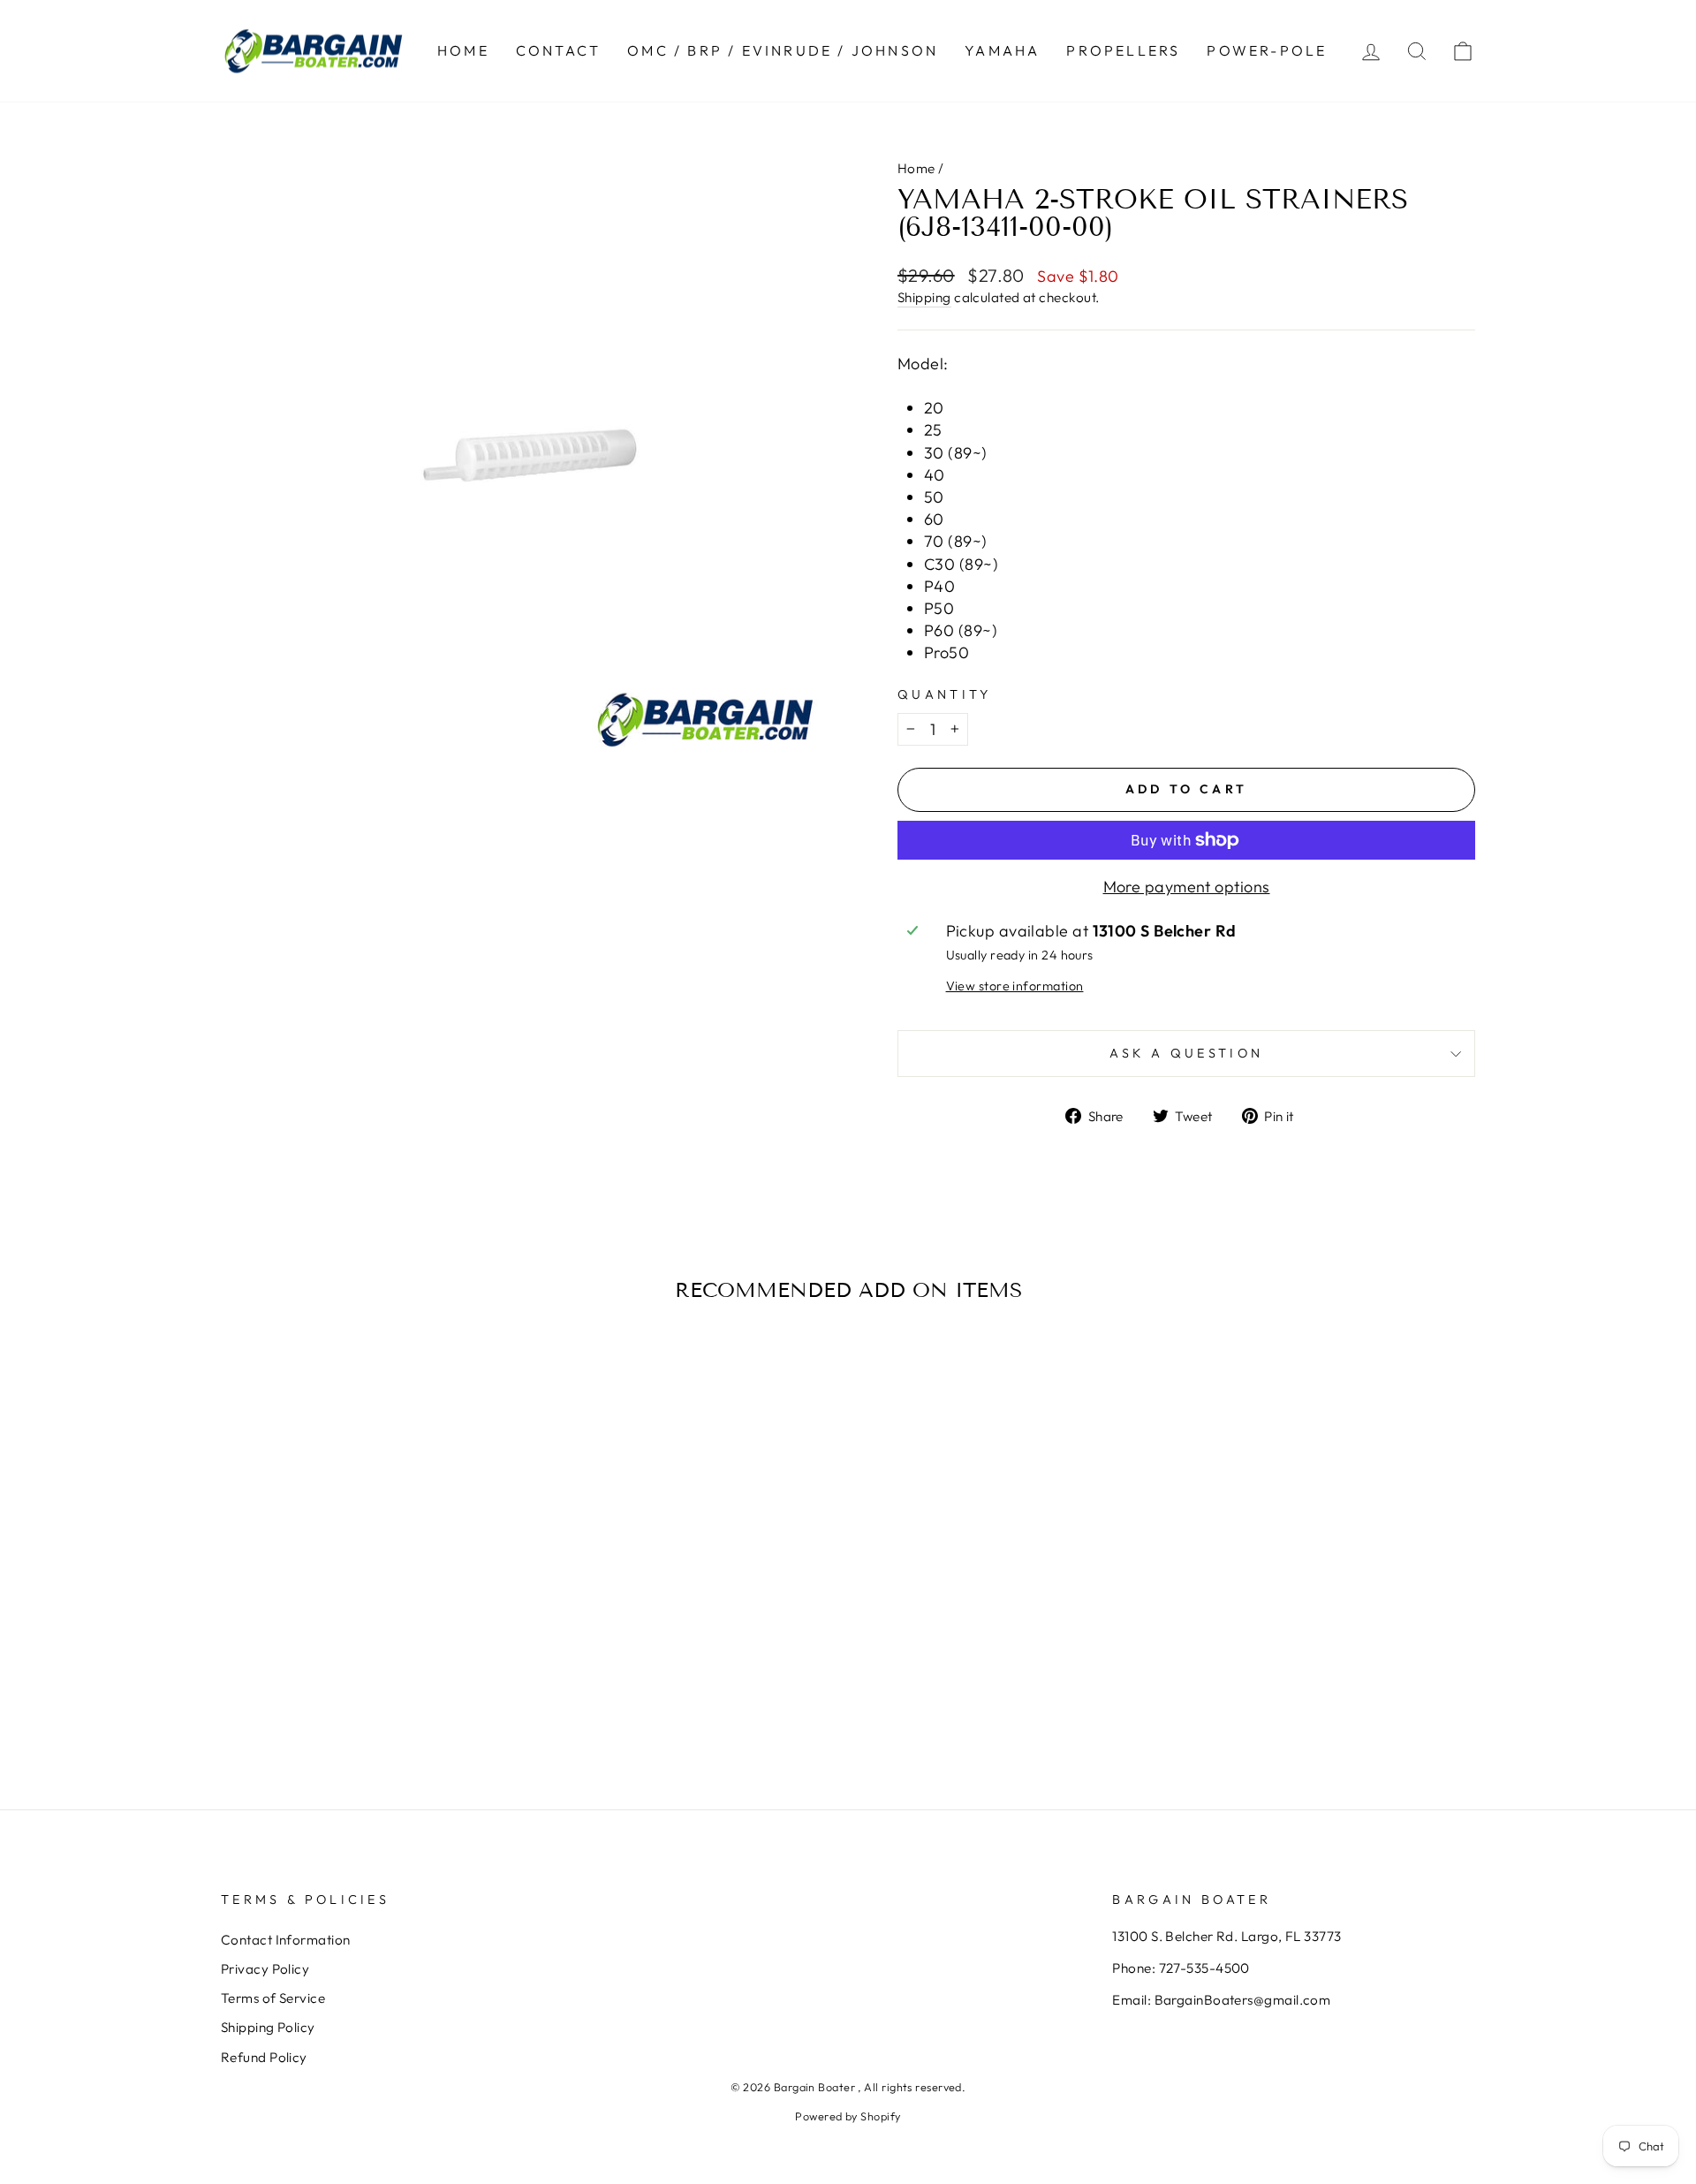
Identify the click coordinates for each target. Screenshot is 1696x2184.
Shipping (924, 297)
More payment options (1187, 887)
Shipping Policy (268, 2027)
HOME (463, 50)
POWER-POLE (1267, 50)
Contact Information (286, 1940)
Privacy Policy (265, 1969)
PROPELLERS (1123, 50)
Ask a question (1186, 1053)
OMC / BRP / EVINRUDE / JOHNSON (783, 50)
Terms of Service (273, 1998)
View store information (1015, 986)
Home (916, 168)
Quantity (945, 694)
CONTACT (558, 50)
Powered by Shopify (848, 2116)
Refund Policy (264, 2057)
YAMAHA (1002, 50)
